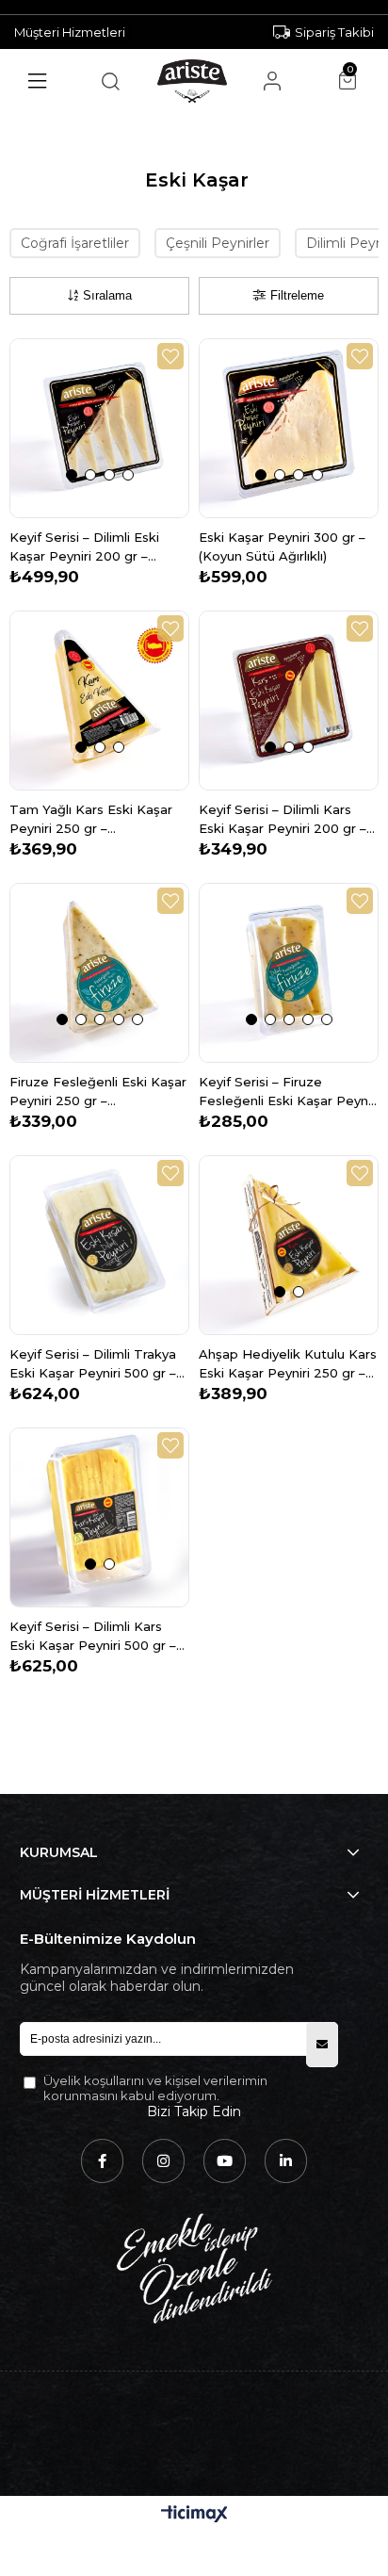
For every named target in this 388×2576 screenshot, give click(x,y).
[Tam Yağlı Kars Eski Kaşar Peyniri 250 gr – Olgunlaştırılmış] (99, 701)
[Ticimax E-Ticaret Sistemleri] (194, 2515)
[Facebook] (102, 2161)
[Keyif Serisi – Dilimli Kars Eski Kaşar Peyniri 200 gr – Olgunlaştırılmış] (289, 701)
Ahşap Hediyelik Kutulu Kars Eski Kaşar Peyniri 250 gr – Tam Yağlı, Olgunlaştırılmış (288, 1364)
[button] (72, 475)
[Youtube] (225, 2161)
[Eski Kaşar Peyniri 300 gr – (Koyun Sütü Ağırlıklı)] (289, 428)
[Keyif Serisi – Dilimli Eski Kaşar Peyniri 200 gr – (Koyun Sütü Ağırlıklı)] (99, 428)
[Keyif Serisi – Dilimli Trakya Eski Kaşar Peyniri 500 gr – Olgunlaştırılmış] (99, 1245)
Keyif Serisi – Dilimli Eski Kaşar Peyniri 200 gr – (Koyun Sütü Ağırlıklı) (84, 547)
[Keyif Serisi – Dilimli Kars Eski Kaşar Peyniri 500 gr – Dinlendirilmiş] (99, 1517)
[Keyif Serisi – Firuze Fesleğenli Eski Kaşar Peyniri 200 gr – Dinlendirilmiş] (289, 973)
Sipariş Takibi (334, 32)
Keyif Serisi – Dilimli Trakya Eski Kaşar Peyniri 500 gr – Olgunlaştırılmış (93, 1364)
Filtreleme (297, 295)
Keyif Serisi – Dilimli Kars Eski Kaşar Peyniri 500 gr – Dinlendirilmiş (93, 1637)
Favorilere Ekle (170, 356)
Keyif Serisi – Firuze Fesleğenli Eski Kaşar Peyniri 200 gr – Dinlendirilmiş (289, 1092)
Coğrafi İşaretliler (75, 243)
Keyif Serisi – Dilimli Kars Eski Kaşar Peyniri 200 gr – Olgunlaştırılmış (283, 820)
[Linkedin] (286, 2161)
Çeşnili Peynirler (218, 243)
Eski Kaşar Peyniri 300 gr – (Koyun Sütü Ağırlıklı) (282, 546)
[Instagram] (163, 2161)
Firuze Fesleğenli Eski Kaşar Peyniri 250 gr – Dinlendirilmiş (98, 1092)
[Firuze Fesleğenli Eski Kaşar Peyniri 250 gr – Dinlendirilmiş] (99, 973)
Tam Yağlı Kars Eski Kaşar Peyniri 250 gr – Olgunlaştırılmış (91, 820)
